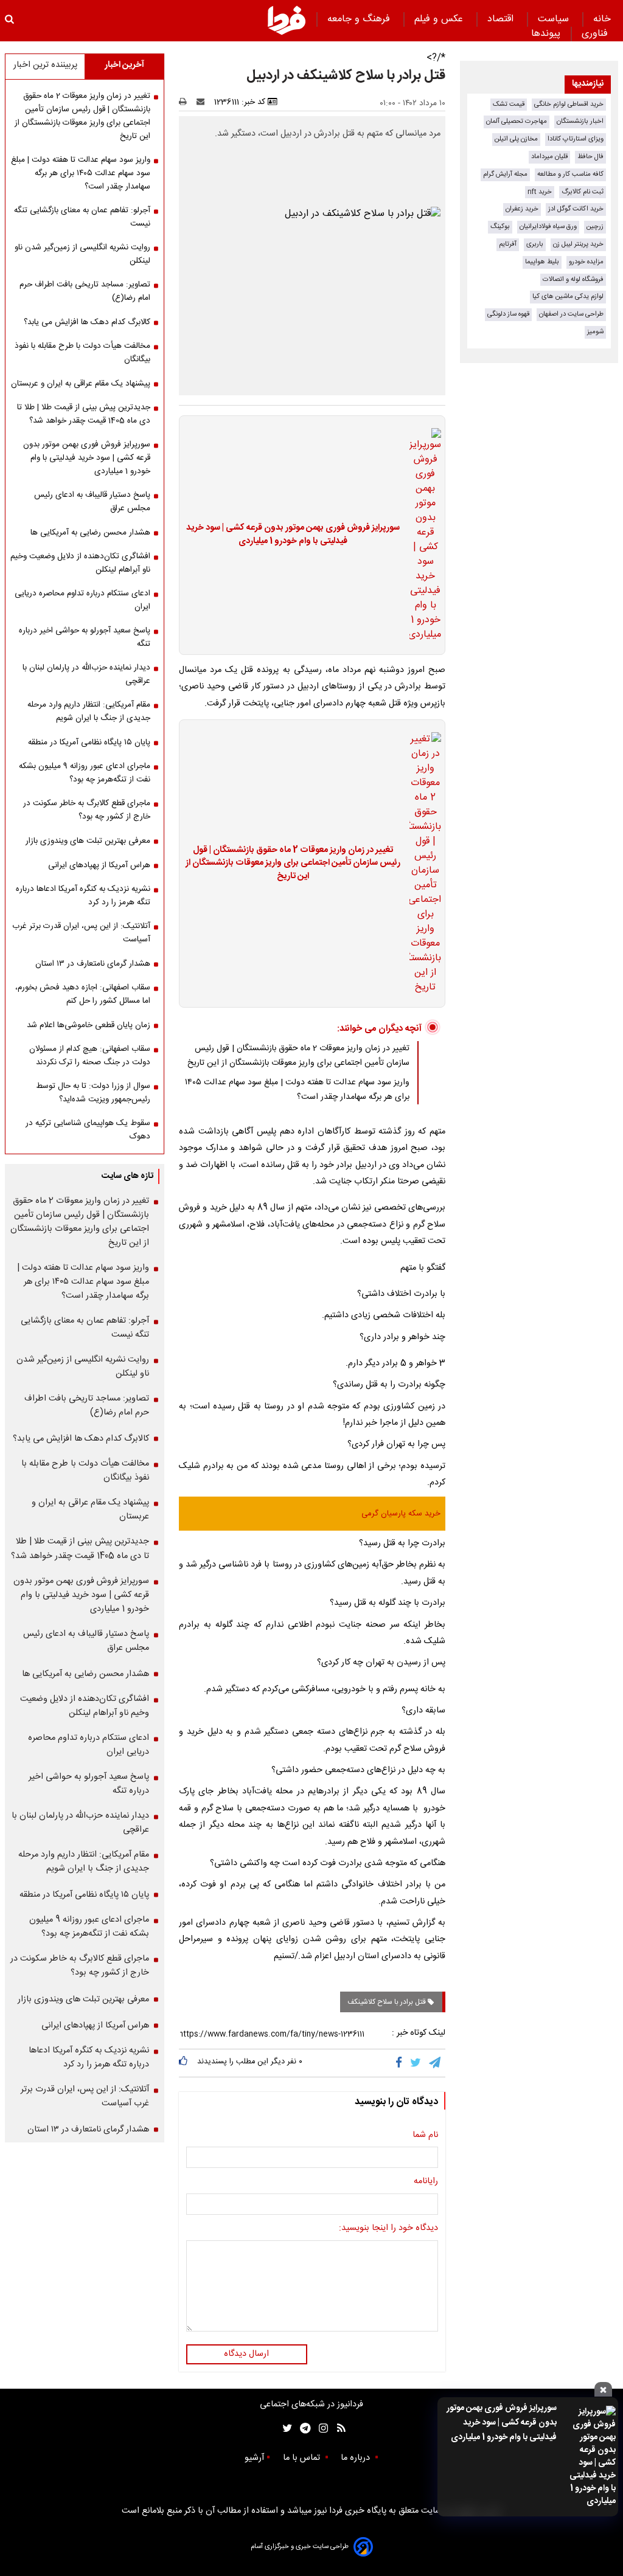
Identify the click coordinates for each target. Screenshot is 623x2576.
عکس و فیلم (440, 19)
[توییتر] (416, 2063)
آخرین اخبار (124, 65)
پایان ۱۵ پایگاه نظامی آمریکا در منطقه (89, 743)
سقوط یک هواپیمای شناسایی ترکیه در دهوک (88, 1130)
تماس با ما (303, 2458)
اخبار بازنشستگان (580, 121)
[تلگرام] (436, 2063)
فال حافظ (590, 157)
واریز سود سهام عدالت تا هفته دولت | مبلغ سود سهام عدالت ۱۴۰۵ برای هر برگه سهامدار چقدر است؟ (297, 1090)
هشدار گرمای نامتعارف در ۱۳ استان (93, 964)
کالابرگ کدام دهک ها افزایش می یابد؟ (87, 322)
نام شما (425, 2136)
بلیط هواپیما (542, 262)
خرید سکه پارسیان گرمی (401, 1514)
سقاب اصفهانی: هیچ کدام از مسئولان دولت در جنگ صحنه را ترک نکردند (90, 1056)
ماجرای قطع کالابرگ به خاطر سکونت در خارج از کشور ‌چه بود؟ (87, 810)
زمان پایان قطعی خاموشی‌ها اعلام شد (89, 1025)
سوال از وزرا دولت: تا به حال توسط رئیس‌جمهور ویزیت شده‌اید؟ (93, 1093)
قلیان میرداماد (549, 157)
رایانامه (426, 2182)
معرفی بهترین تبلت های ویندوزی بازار (88, 841)
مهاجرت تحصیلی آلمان (517, 121)
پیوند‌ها (546, 34)
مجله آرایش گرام (505, 174)
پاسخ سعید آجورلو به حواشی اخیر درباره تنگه (85, 637)
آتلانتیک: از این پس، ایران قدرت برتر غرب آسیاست (81, 933)
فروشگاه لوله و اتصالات (573, 279)
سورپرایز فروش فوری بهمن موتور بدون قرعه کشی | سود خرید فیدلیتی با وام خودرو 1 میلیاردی (502, 2423)
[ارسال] (203, 102)
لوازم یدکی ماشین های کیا (568, 296)
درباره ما (357, 2458)
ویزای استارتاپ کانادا (576, 139)
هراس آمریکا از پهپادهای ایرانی (99, 865)
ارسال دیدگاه (246, 2354)
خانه (602, 19)
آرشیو (254, 2458)
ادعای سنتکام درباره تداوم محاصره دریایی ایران (82, 600)
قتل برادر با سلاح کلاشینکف (388, 2002)
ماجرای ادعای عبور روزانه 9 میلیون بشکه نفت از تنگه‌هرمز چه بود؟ (85, 773)
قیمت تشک (509, 104)
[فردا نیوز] (287, 20)
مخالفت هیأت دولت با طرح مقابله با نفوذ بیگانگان (82, 353)
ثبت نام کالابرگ (583, 192)
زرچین (595, 227)
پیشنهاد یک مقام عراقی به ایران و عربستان (81, 384)
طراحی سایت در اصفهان (571, 314)
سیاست (555, 19)
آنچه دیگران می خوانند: (379, 1029)
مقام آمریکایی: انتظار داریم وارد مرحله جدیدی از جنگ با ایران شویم (89, 712)
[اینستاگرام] (320, 2429)
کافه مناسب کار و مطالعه (570, 174)
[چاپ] (186, 102)
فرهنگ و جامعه (360, 19)
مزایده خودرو (586, 262)
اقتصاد (502, 19)
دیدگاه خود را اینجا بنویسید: (388, 2229)
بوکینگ (500, 227)
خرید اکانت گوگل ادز (576, 209)
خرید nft (540, 192)
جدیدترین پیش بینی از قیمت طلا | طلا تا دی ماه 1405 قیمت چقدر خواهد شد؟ (84, 414)
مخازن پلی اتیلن (516, 139)
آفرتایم (508, 244)
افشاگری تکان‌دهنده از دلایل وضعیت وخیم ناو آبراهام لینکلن (80, 563)
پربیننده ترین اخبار (45, 65)
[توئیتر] (285, 2429)
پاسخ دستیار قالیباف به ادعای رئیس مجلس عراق (92, 502)
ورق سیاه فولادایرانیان (548, 227)
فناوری (596, 34)
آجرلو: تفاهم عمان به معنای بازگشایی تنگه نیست (82, 217)
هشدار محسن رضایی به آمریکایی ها (90, 533)
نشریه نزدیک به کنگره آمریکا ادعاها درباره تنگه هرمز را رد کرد (83, 896)
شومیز (595, 332)
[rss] (337, 2429)
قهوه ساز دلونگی (508, 314)
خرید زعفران (522, 209)
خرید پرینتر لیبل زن (578, 244)
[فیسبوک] (401, 2063)
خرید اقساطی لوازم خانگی (569, 104)
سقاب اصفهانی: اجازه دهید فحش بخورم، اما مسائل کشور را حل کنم (83, 994)
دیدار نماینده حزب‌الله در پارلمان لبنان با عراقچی (86, 674)
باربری (535, 244)
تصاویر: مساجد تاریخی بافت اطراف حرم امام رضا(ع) (85, 291)
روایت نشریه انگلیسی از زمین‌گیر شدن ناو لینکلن (82, 254)
